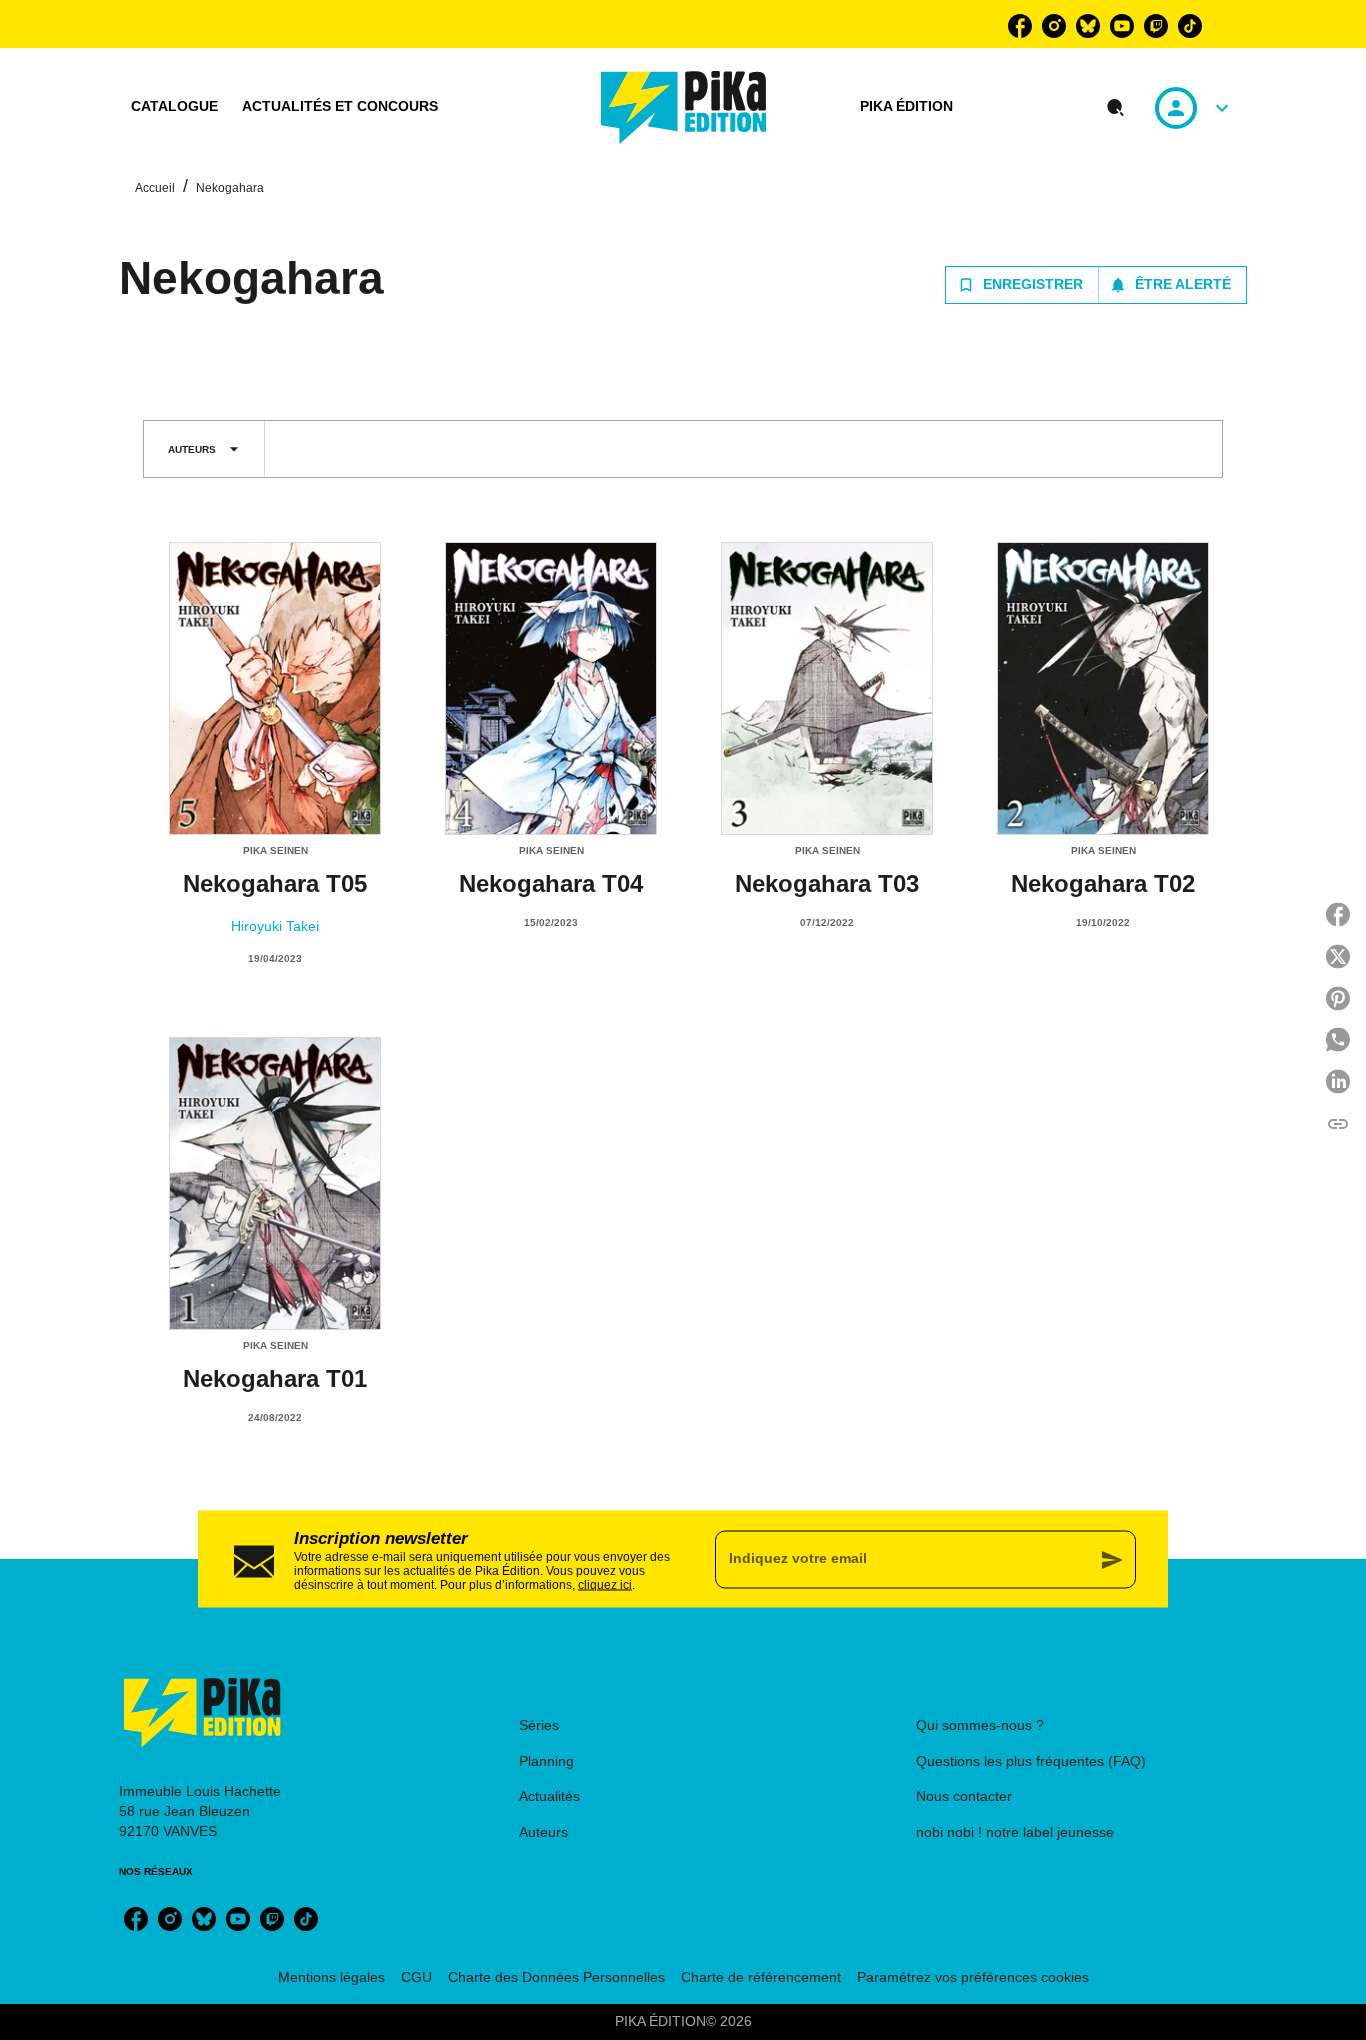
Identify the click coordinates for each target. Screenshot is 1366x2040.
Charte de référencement (761, 1977)
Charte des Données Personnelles (556, 1977)
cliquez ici (605, 1584)
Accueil (155, 188)
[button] (1096, 285)
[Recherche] (1116, 108)
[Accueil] (684, 107)
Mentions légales (331, 1977)
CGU (416, 1977)
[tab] (174, 107)
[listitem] (1020, 26)
